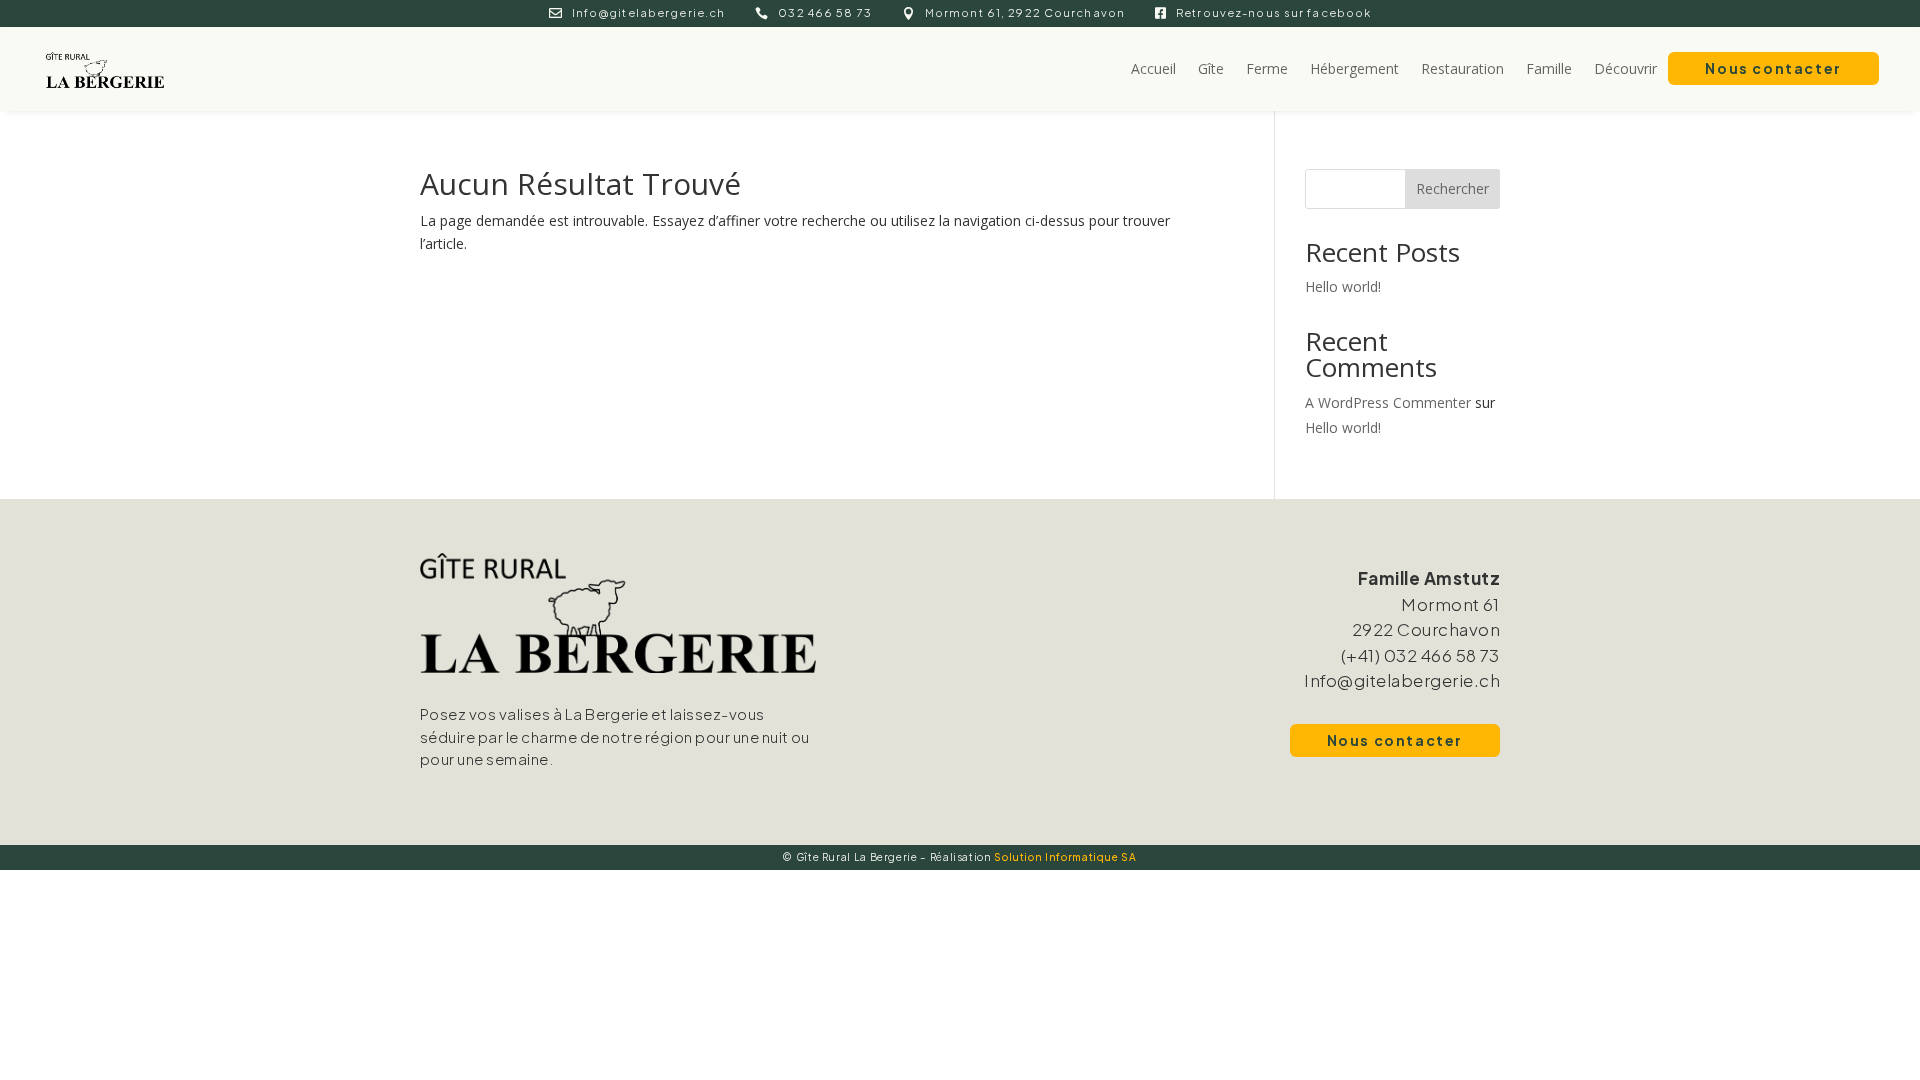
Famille (1549, 68)
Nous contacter (1773, 68)
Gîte (1211, 68)
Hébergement (1354, 68)
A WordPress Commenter (1388, 402)
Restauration (1462, 68)
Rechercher (1452, 188)
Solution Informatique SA (1065, 857)
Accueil (1153, 68)
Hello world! (1343, 286)
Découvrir (1625, 68)
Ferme (1267, 68)
